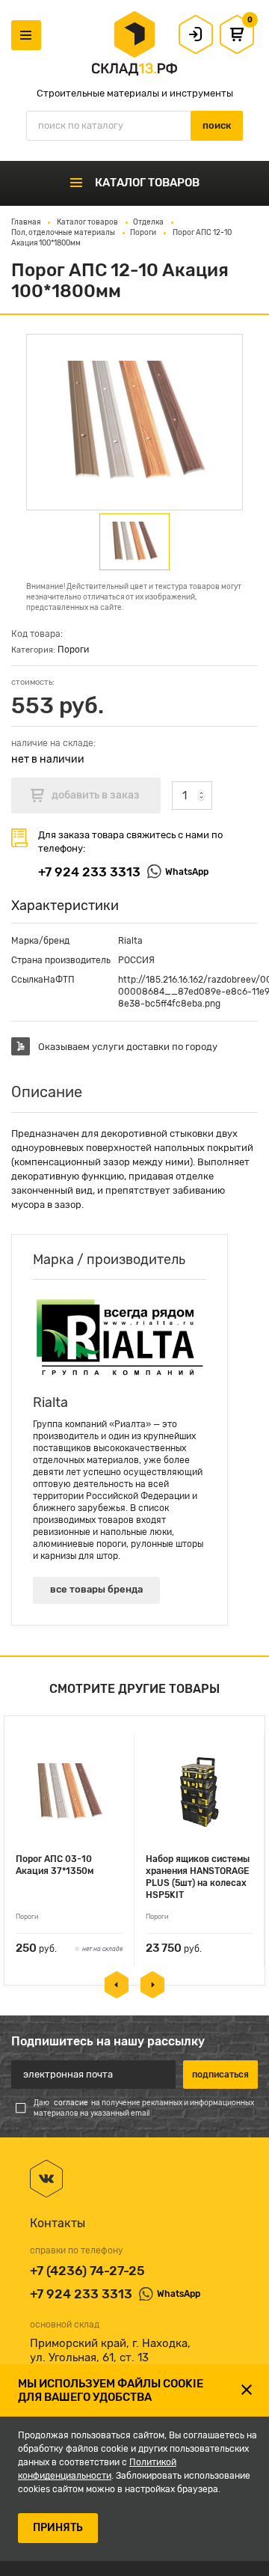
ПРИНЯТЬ (58, 2528)
